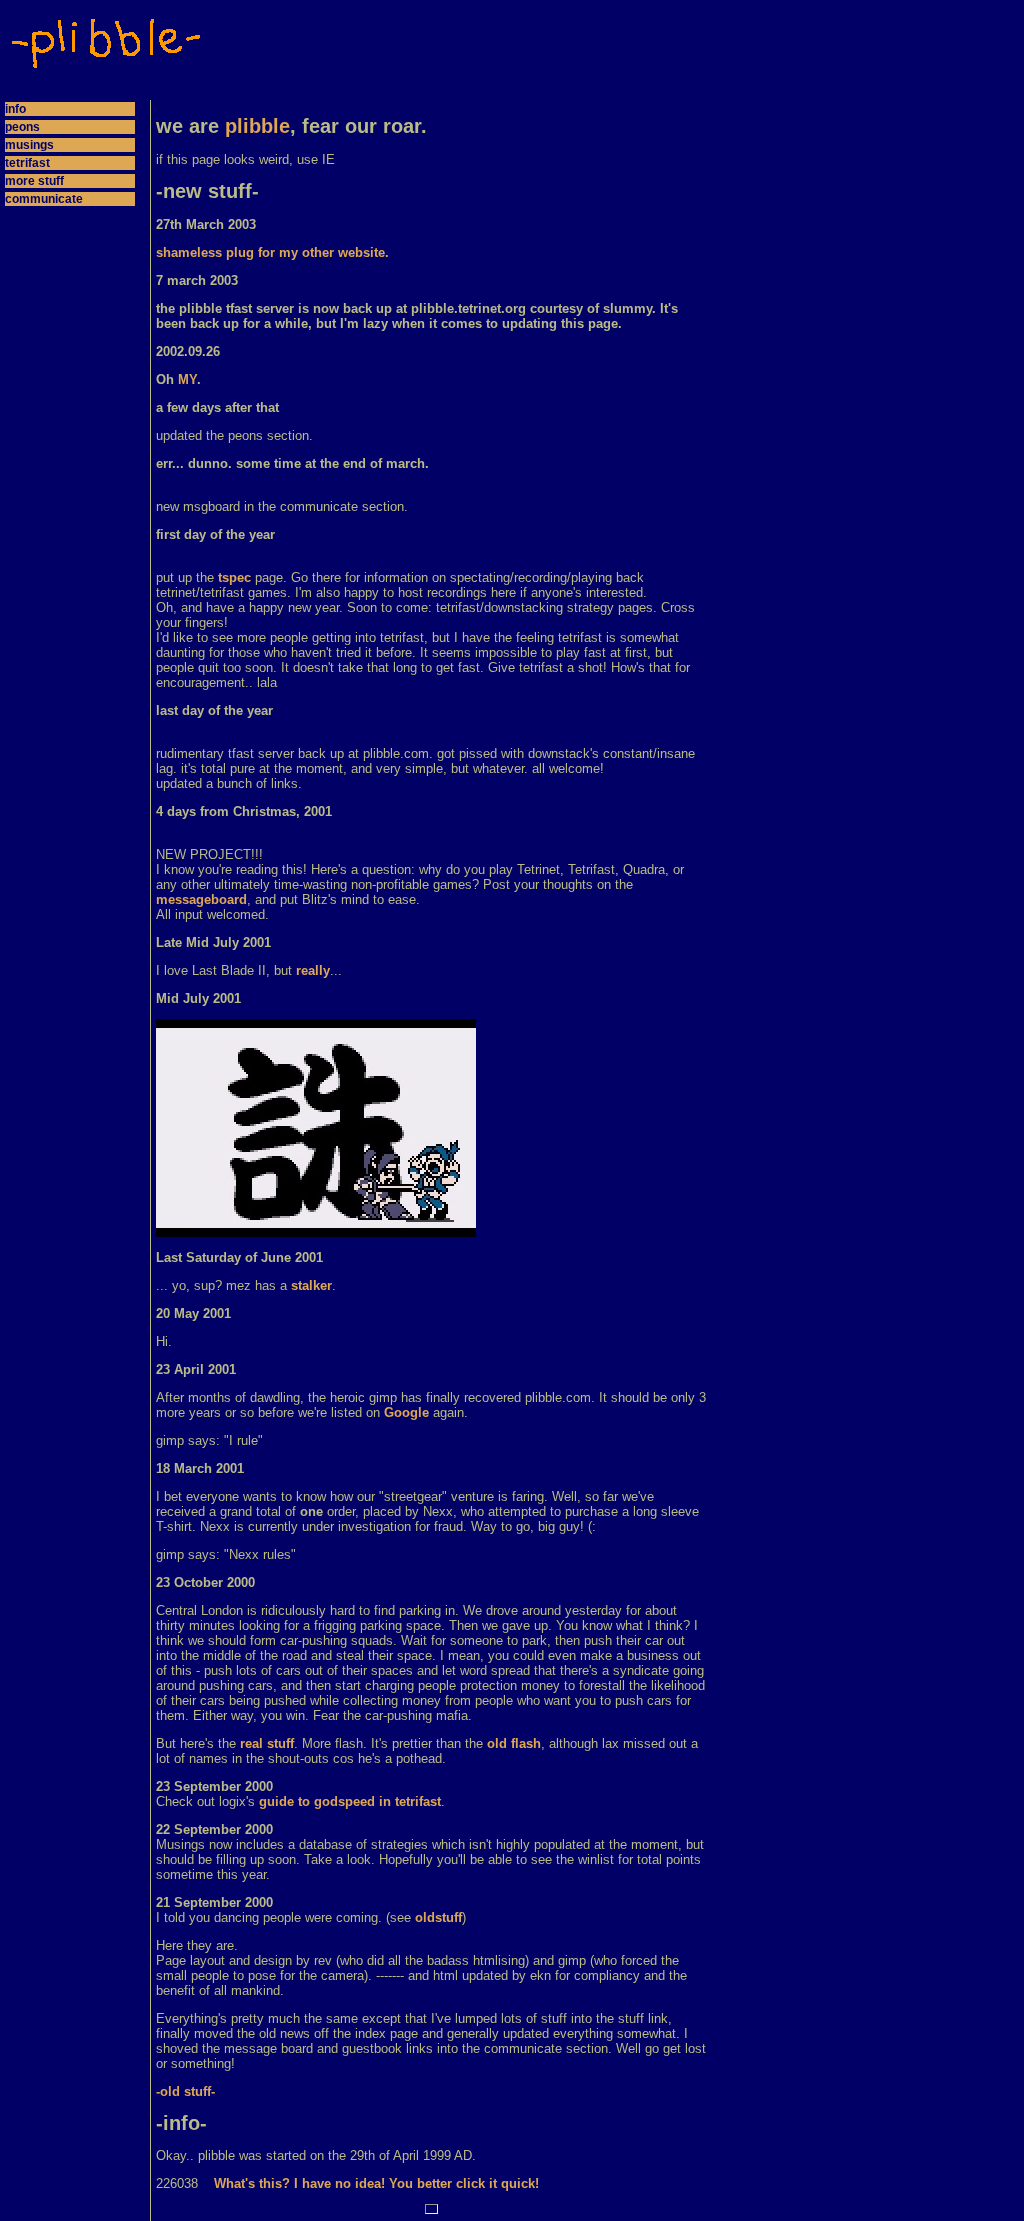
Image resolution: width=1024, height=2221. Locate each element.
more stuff (34, 181)
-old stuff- (185, 2091)
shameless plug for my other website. (272, 252)
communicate (44, 199)
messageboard (201, 899)
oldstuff (438, 1917)
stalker (311, 1285)
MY (187, 379)
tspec (234, 577)
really (313, 970)
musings (29, 145)
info (15, 109)
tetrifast (27, 163)
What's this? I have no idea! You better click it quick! (376, 2183)
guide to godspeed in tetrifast (350, 1801)
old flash (514, 1743)
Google (406, 1412)
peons (22, 127)
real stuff (267, 1743)
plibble (257, 126)
